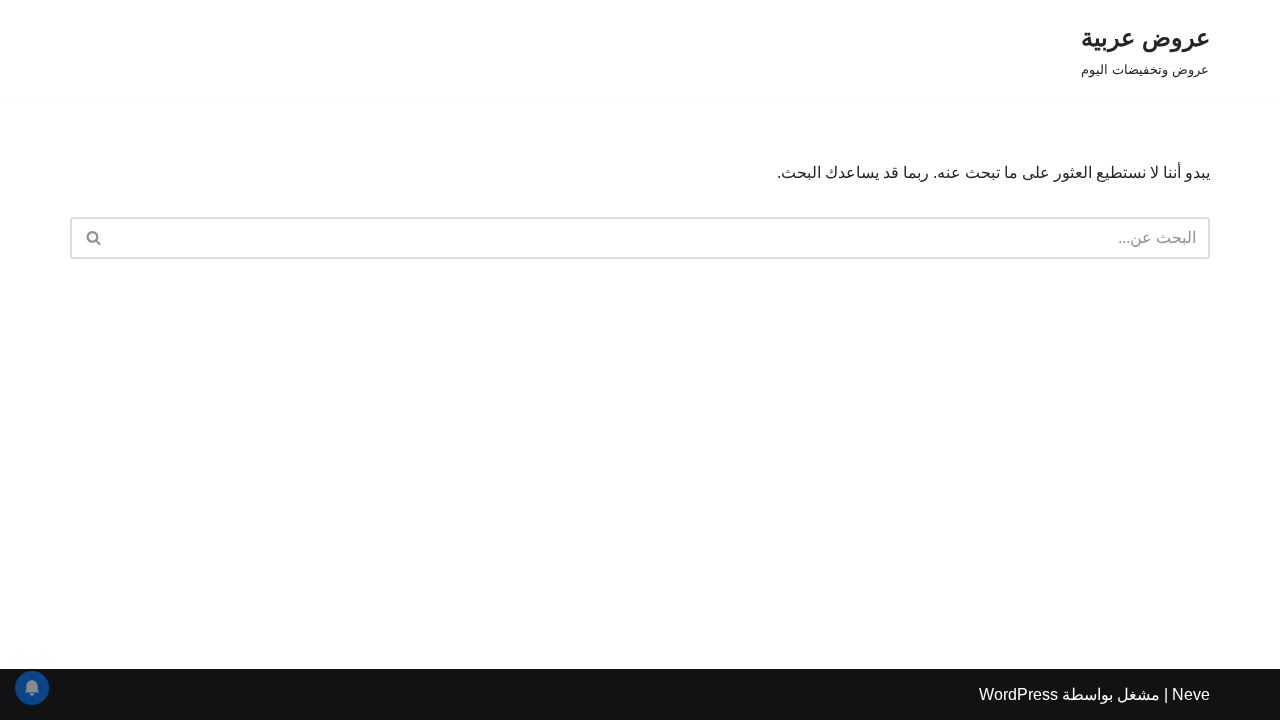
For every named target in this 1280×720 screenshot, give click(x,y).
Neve (1191, 694)
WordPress (1018, 694)
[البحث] (92, 238)
